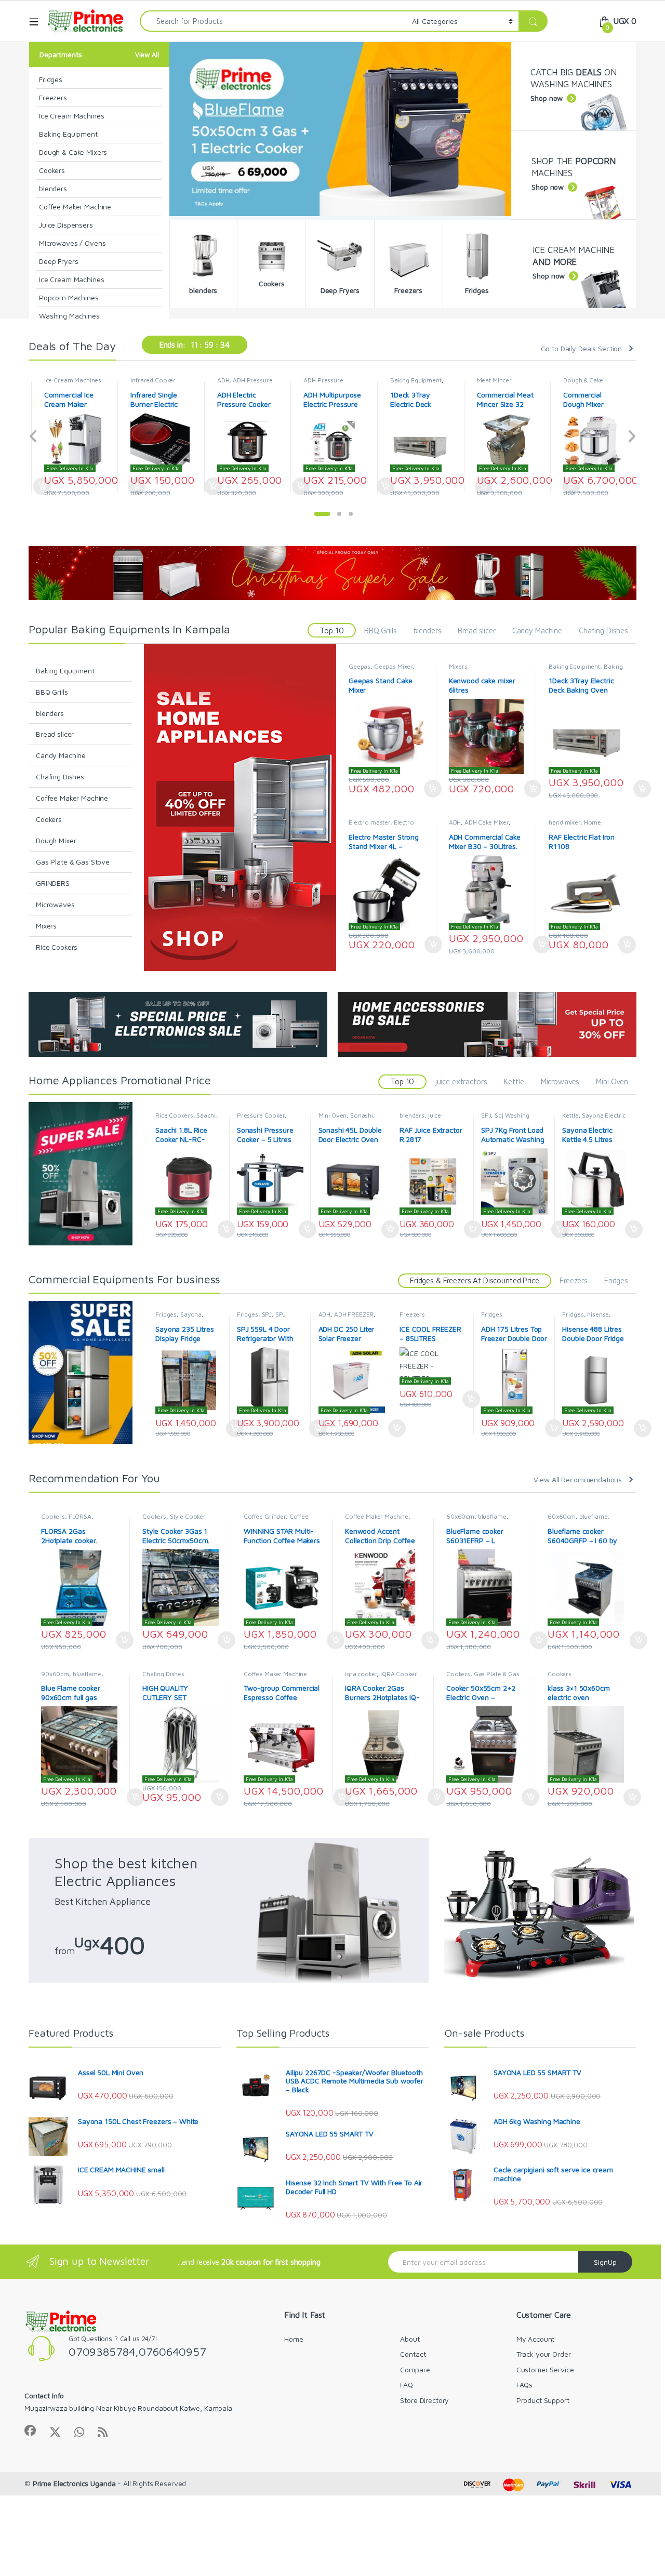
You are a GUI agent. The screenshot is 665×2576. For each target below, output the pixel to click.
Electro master (369, 822)
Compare (415, 2369)
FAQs (524, 2385)
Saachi (206, 1115)
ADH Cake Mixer (487, 822)
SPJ (486, 1115)
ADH (137, 380)
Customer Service (545, 2369)
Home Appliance (575, 826)
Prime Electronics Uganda (74, 2483)
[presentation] (34, 437)
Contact (413, 2354)
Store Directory (424, 2400)
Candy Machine (537, 630)
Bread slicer (476, 630)
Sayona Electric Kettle (594, 1119)
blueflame (492, 1516)
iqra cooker (361, 1674)
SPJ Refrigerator (261, 1318)
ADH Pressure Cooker (237, 383)
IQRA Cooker (398, 1674)
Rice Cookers (57, 947)
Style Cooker (188, 1516)
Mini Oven (612, 1081)
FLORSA (80, 1516)
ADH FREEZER (354, 1314)
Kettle (514, 1081)
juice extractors (461, 1081)
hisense (598, 1314)
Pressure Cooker (261, 1115)
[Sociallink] (30, 2431)
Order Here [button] (427, 789)
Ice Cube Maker (585, 380)
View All (147, 55)
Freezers (53, 97)
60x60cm (460, 1516)
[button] (322, 514)
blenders (53, 188)
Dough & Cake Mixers (73, 152)
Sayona (191, 1314)
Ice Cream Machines (71, 116)
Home (294, 2339)
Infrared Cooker (67, 380)
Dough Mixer (56, 840)
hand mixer (564, 822)
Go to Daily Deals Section (582, 348)
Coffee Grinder (265, 1516)
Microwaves (55, 904)
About (410, 2339)
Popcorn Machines (69, 297)
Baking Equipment (68, 134)
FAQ (407, 2385)
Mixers (46, 926)
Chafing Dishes (603, 630)
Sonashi (362, 1115)
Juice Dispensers (66, 225)
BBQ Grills (381, 630)
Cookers (52, 170)
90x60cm (55, 1674)
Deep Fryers (58, 261)
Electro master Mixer (381, 826)
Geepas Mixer (393, 666)
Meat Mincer (408, 380)
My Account (536, 2339)
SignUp (605, 2262)
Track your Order (544, 2354)
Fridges (51, 79)
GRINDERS (53, 883)
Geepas (360, 666)
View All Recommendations (578, 1479)
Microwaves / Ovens (72, 243)
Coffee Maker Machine (75, 207)
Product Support (543, 2400)
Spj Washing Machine (505, 1119)
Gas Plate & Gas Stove (73, 862)
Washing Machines (69, 316)
